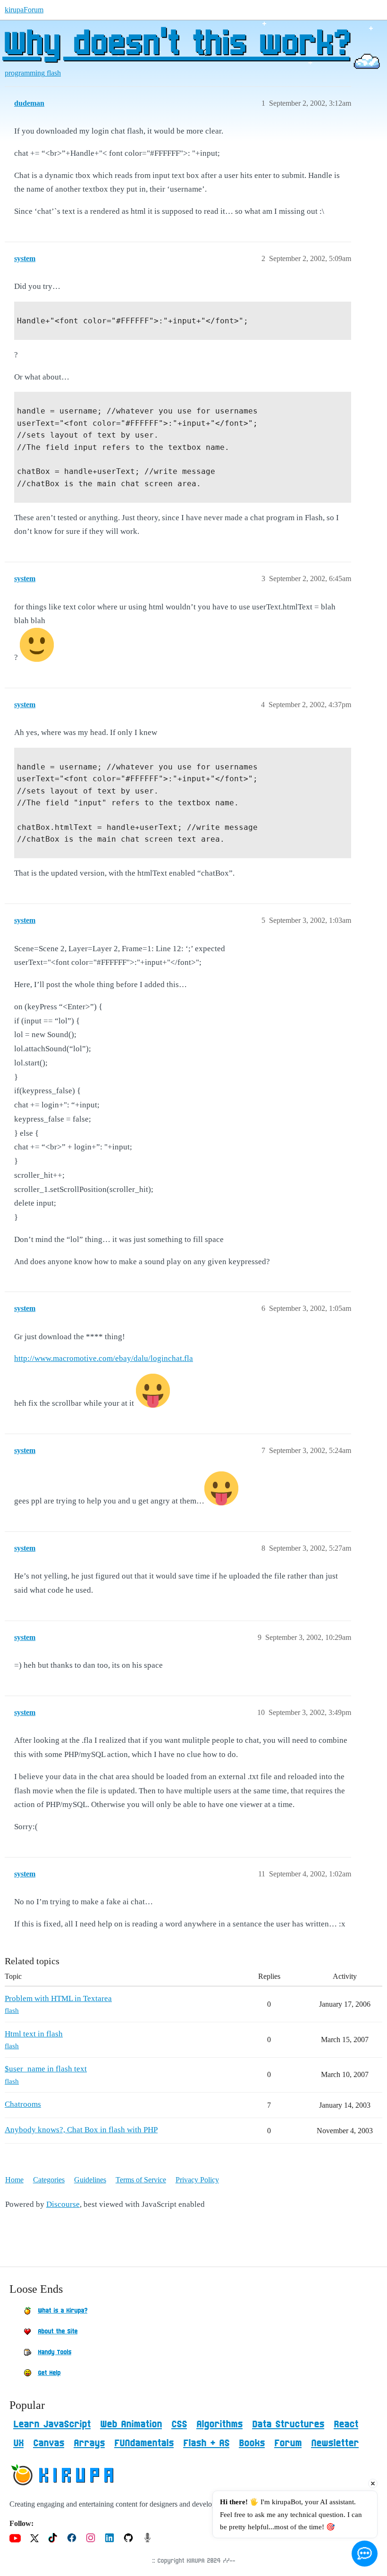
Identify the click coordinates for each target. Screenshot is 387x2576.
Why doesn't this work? (176, 45)
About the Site (58, 2331)
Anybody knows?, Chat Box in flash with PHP (81, 2130)
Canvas (49, 2443)
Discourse (63, 2204)
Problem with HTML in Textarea (58, 1998)
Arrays (89, 2443)
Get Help (49, 2373)
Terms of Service (141, 2180)
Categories (49, 2180)
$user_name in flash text (46, 2069)
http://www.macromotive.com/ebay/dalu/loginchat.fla (104, 1358)
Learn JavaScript (52, 2424)
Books (252, 2443)
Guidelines (90, 2180)
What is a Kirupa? (63, 2311)
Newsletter (335, 2443)
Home (14, 2180)
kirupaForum (24, 10)
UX (18, 2443)
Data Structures (288, 2424)
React (346, 2424)
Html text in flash (34, 2034)
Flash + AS (206, 2443)
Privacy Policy (197, 2180)
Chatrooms (23, 2104)
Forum (288, 2443)
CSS (179, 2424)
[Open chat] (365, 2554)
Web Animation (131, 2424)
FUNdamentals (144, 2443)
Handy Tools (55, 2352)
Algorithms (219, 2424)
